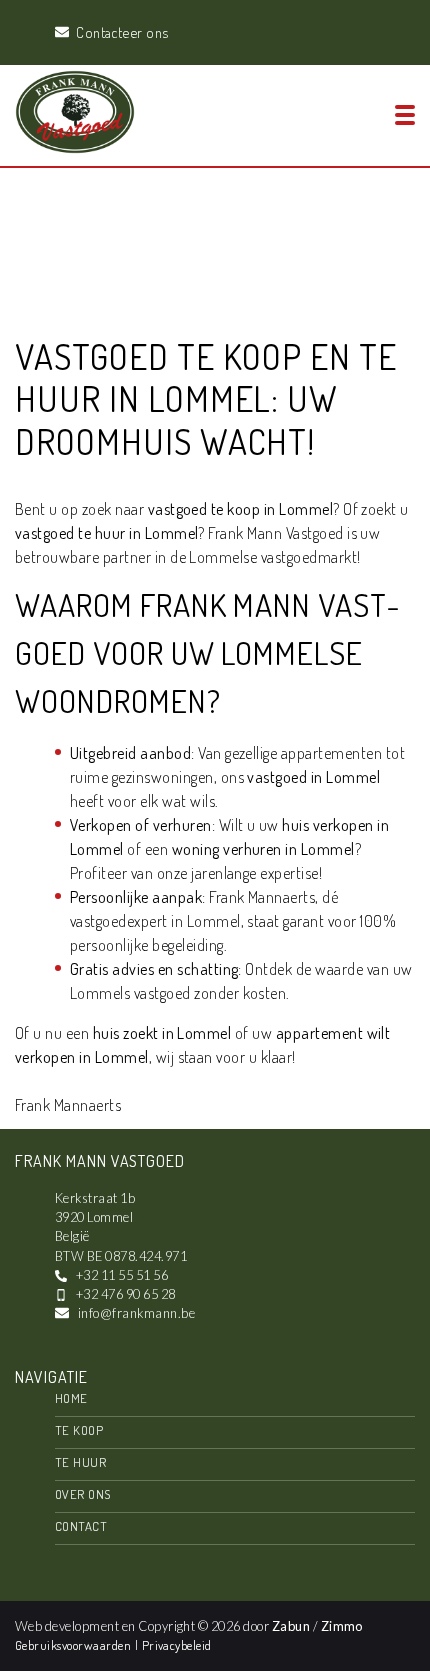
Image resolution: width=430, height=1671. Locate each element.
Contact (81, 1526)
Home (71, 1398)
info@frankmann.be (136, 1313)
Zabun (291, 1626)
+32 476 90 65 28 (126, 1294)
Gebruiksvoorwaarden (75, 1645)
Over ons (83, 1494)
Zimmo (342, 1626)
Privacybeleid (177, 1645)
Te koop (79, 1430)
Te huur (80, 1462)
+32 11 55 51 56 (122, 1275)
